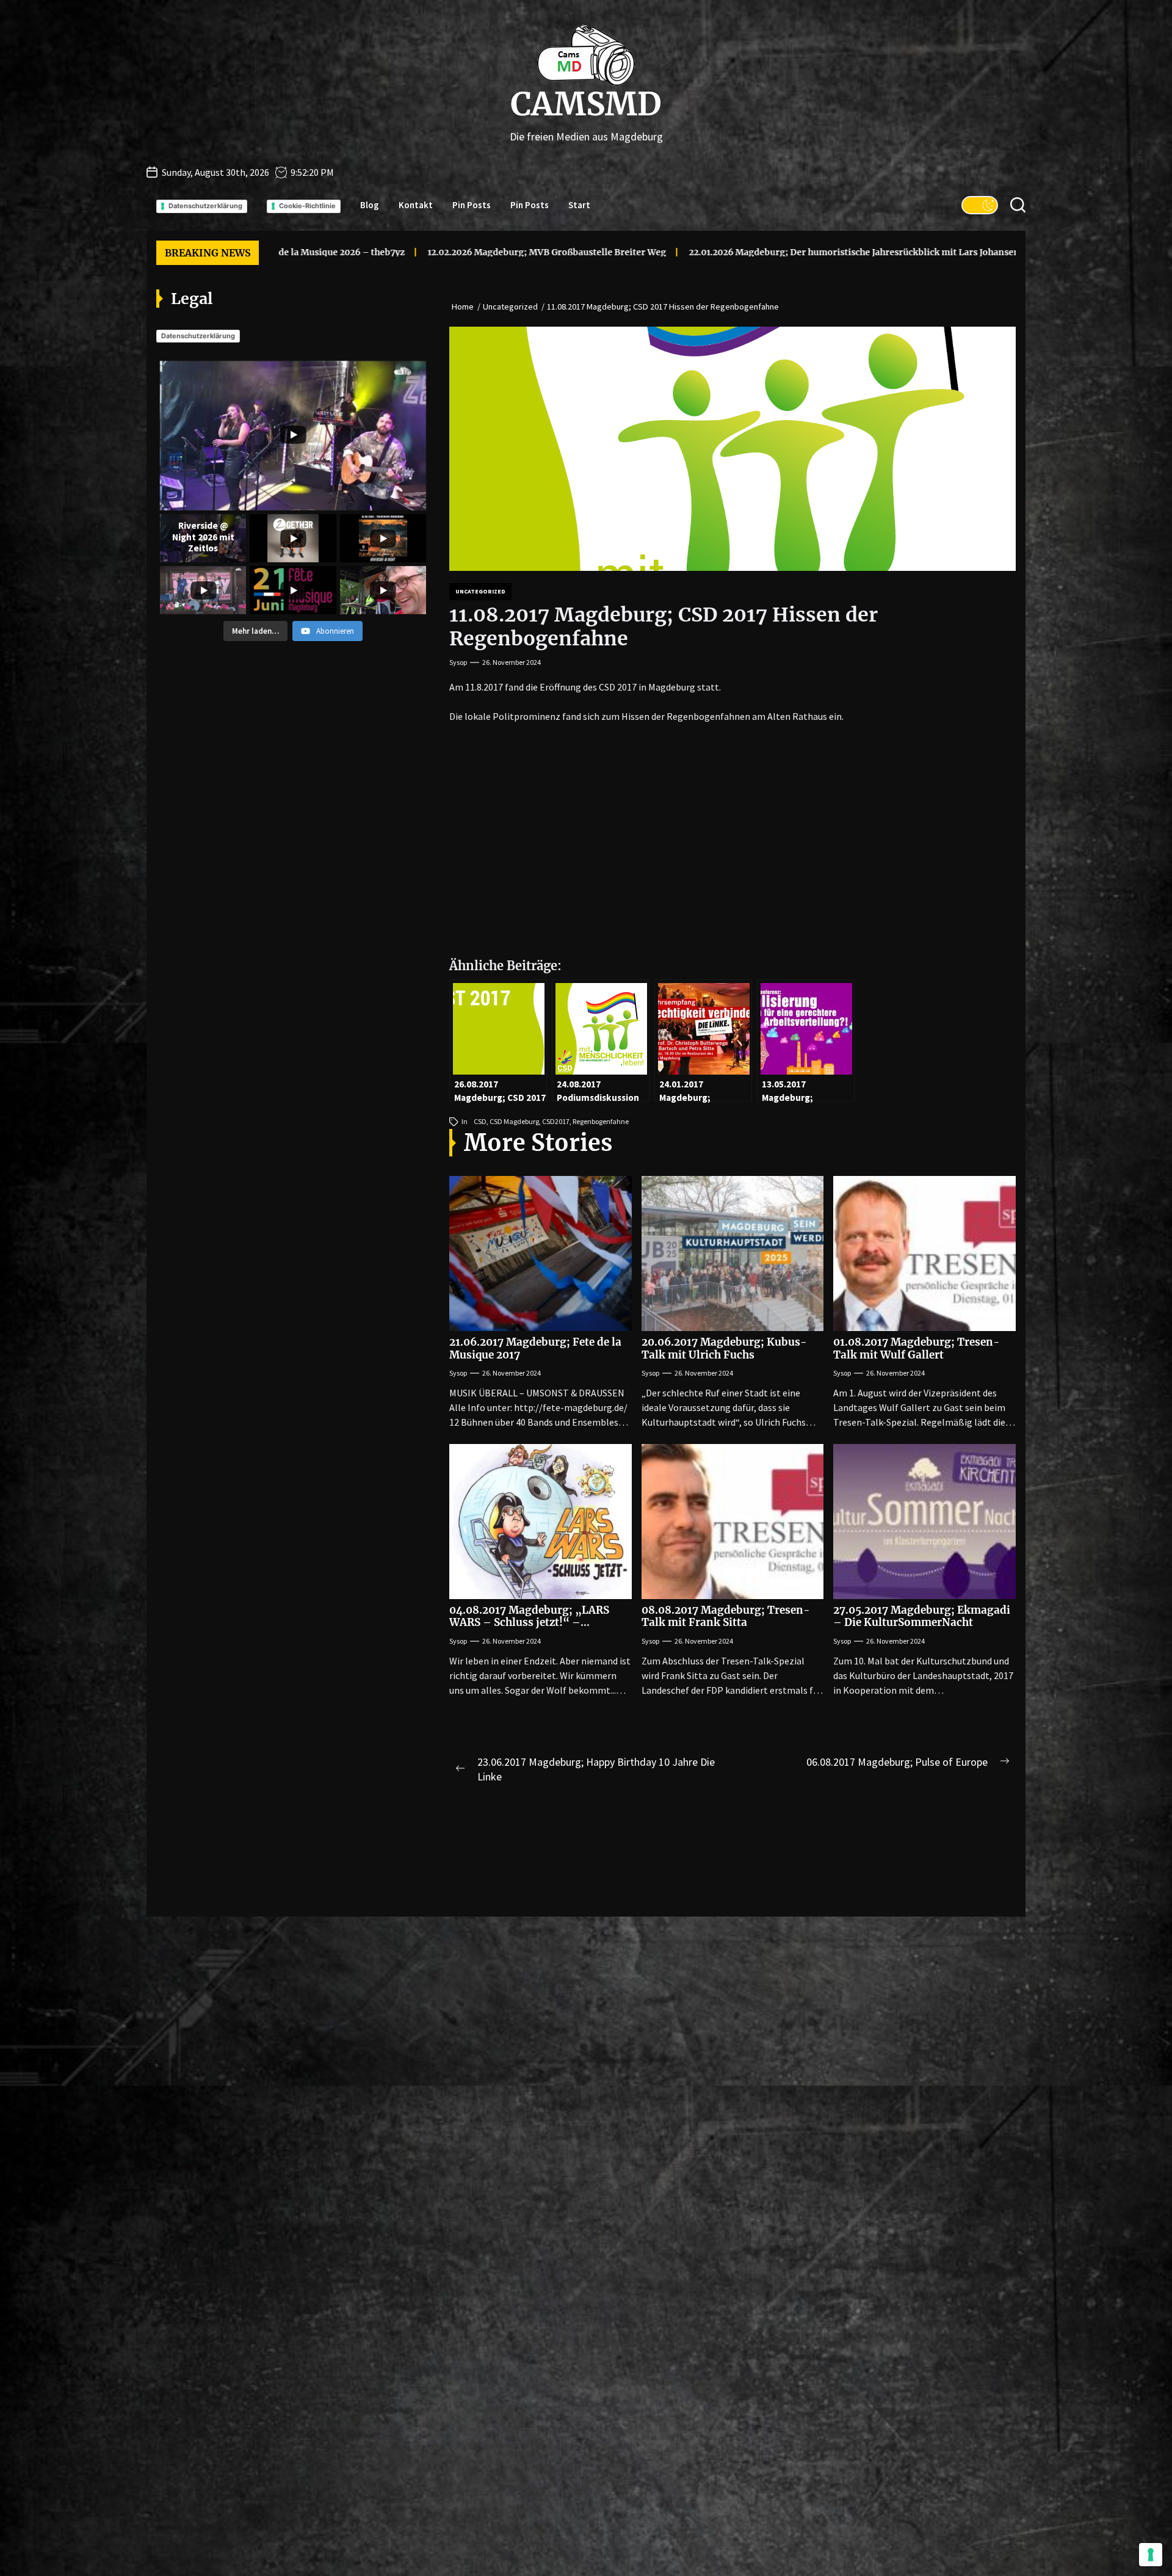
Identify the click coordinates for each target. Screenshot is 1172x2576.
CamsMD (586, 104)
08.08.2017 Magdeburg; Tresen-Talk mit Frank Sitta (726, 1616)
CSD (480, 1121)
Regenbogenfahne (601, 1121)
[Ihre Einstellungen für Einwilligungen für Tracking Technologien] (1151, 2555)
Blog (370, 205)
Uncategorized (480, 591)
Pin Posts (472, 205)
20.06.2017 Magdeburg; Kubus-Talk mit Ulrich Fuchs (724, 1348)
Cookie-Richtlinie (307, 206)
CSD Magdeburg (514, 1121)
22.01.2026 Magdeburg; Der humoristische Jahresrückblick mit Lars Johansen (524, 252)
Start (579, 205)
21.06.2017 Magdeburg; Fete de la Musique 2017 (535, 1348)
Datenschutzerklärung (205, 206)
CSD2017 (556, 1121)
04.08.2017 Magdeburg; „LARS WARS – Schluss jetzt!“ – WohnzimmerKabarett (529, 1623)
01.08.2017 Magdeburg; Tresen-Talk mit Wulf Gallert (917, 1348)
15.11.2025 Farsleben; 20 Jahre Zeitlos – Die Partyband (828, 252)
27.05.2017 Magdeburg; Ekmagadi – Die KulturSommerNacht (922, 1616)
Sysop (458, 662)
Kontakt (416, 205)
